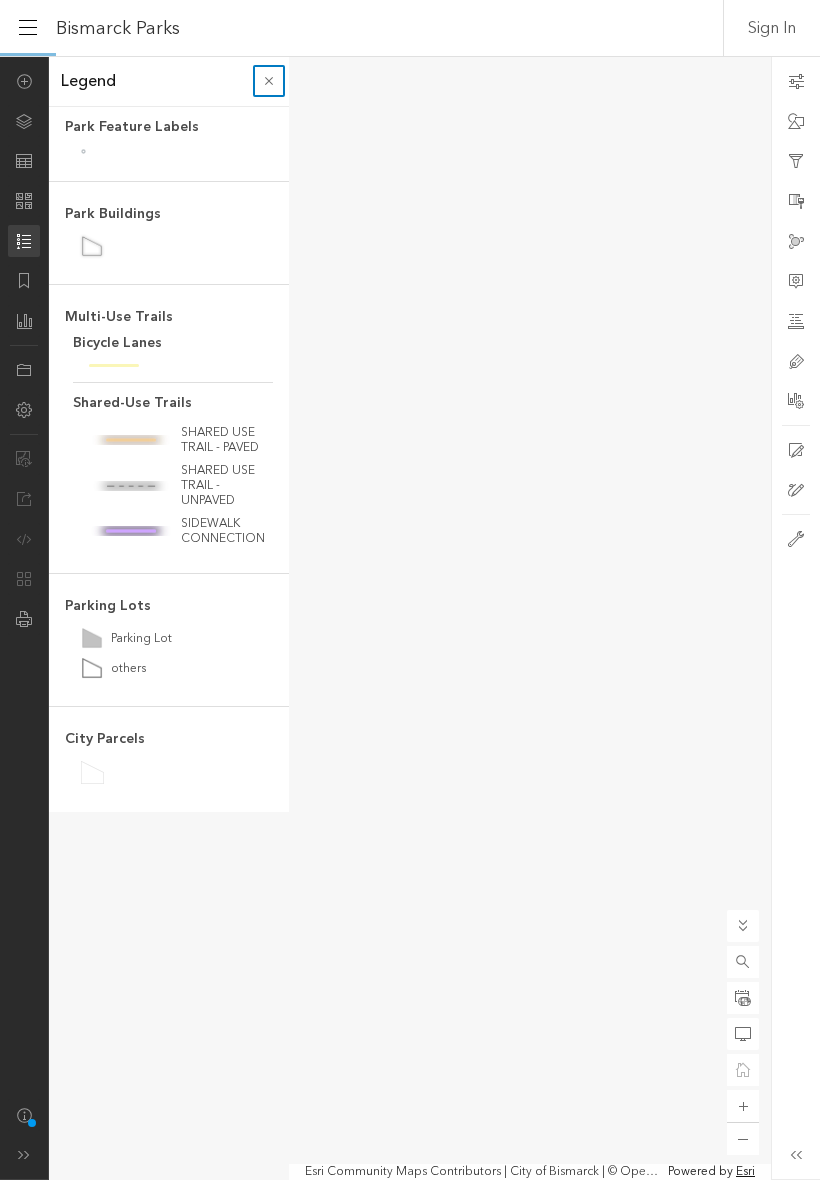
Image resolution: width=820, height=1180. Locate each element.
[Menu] (28, 28)
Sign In (772, 28)
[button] (743, 962)
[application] (410, 618)
